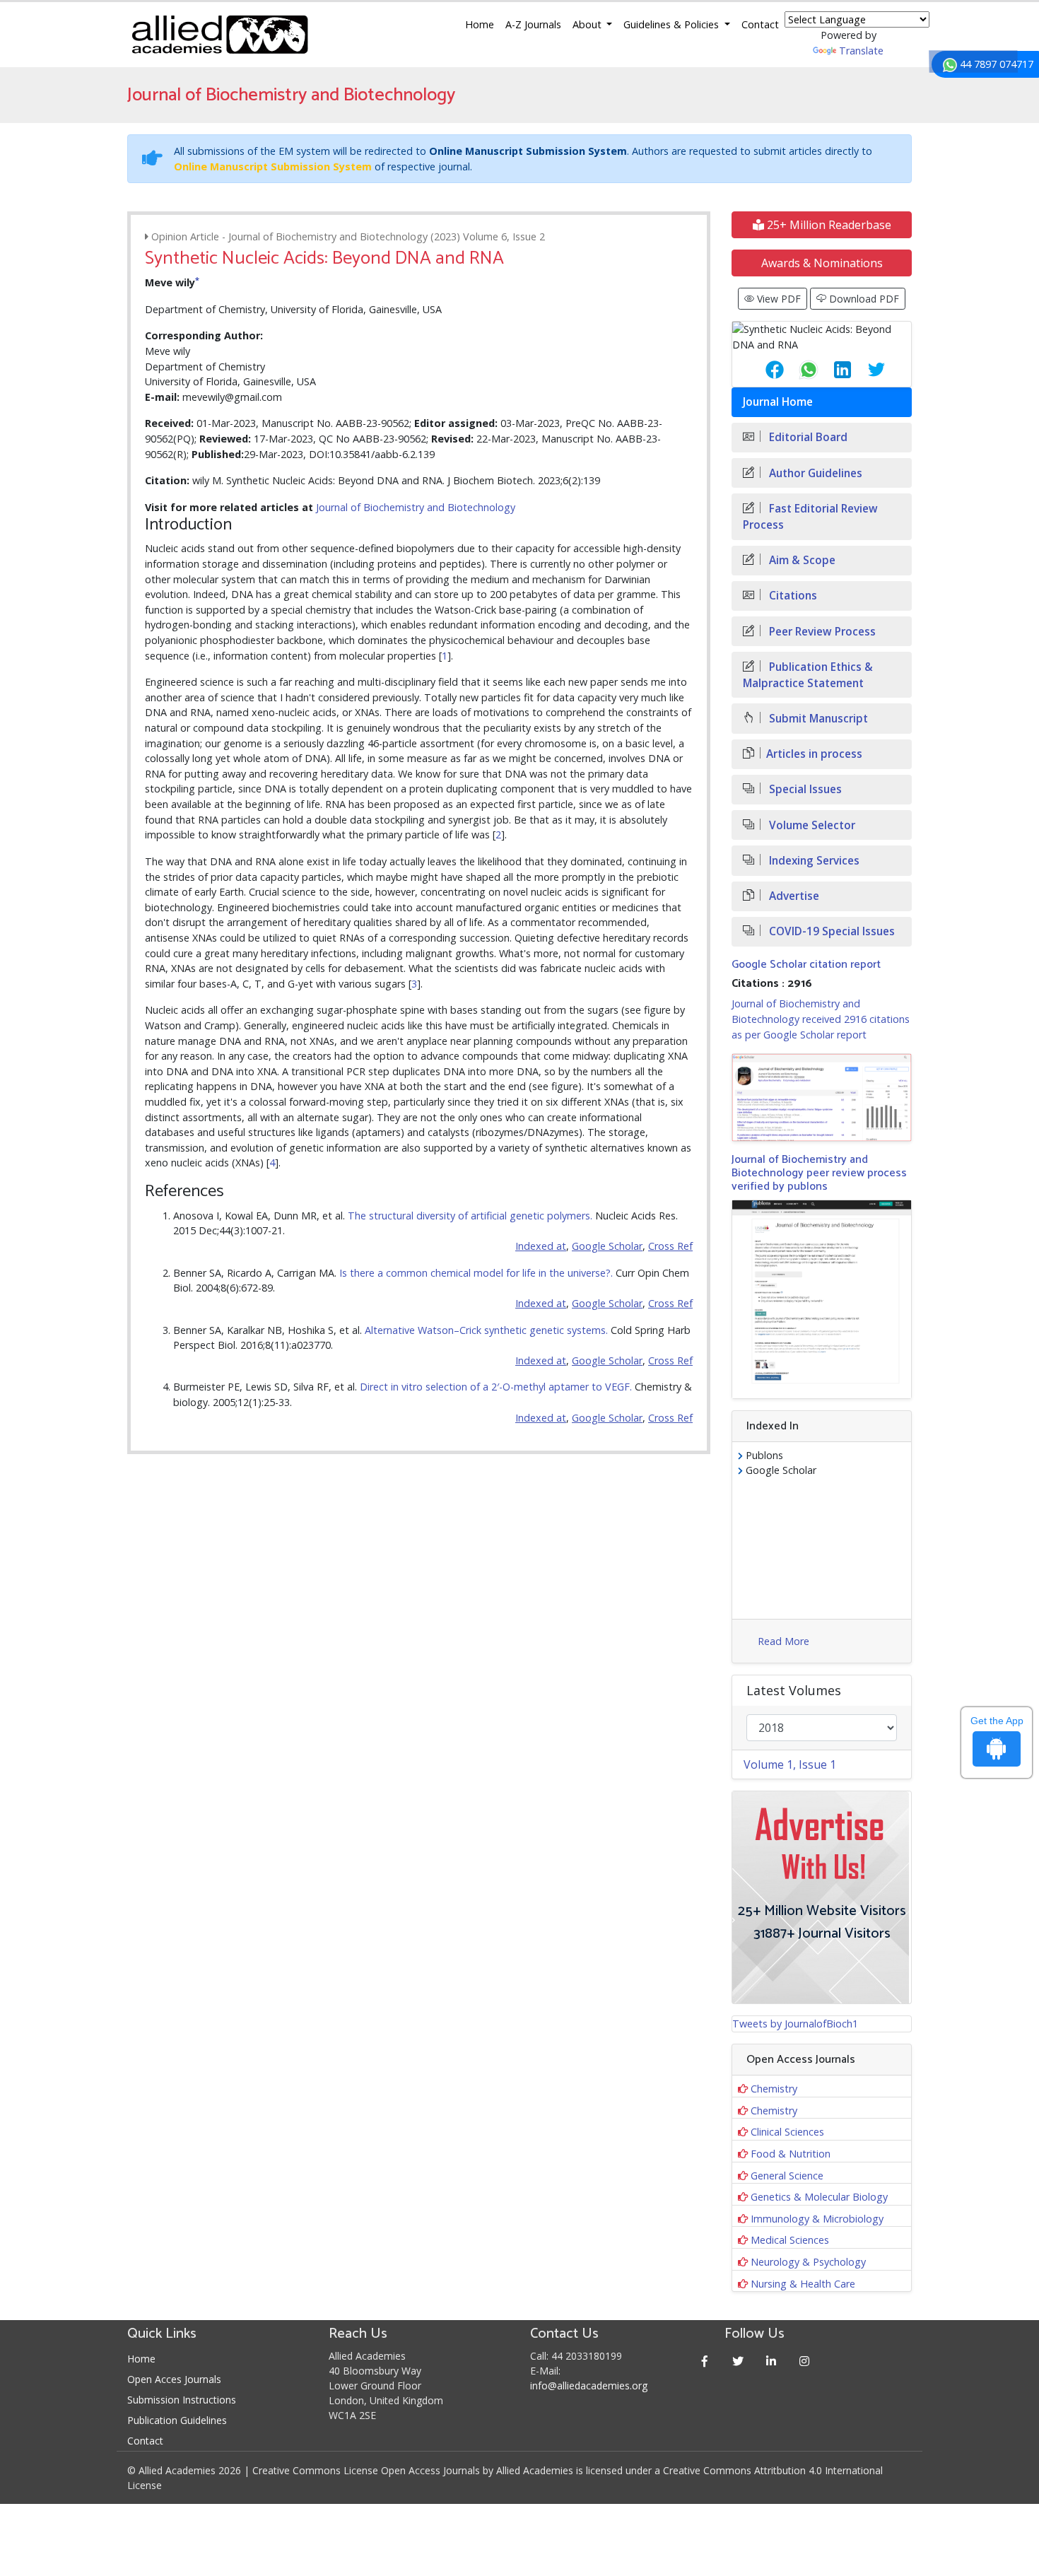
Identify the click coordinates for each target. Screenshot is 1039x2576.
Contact (760, 24)
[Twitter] (738, 2361)
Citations (792, 596)
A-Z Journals (533, 24)
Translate (861, 51)
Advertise (793, 896)
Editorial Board (807, 437)
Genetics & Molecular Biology (819, 2197)
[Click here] (822, 1097)
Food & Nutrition (791, 2154)
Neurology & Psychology (808, 2262)
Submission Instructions (182, 2400)
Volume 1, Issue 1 (790, 1764)
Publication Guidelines (177, 2420)
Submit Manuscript (817, 719)
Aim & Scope (801, 560)
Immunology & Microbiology (817, 2219)
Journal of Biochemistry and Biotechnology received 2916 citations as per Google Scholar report (821, 1019)
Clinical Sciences (787, 2132)
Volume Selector (811, 825)
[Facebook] (705, 2361)
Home (480, 24)
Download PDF (863, 299)
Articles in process (814, 754)
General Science (787, 2176)
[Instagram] (805, 2361)
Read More (783, 1641)
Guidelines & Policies (673, 24)
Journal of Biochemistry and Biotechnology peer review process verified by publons (819, 1173)
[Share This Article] (763, 370)
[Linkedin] (771, 2361)
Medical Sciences (790, 2240)
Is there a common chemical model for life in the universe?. (476, 1273)
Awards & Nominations (822, 263)
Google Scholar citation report (806, 965)
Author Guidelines (814, 473)
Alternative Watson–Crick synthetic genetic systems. (486, 1330)
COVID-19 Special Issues (830, 931)
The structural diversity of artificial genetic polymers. (470, 1216)
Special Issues (804, 789)
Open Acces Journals (174, 2379)
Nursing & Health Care (803, 2284)
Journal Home (778, 402)
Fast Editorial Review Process (810, 517)
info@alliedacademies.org (589, 2385)
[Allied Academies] (220, 35)
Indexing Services (813, 861)
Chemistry (774, 2089)
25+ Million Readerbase (828, 225)
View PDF (777, 299)
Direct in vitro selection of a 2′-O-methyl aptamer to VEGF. (496, 1387)
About (588, 24)
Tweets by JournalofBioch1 (795, 2024)
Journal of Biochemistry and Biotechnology (416, 507)
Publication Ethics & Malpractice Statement (808, 675)
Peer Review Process (821, 632)
